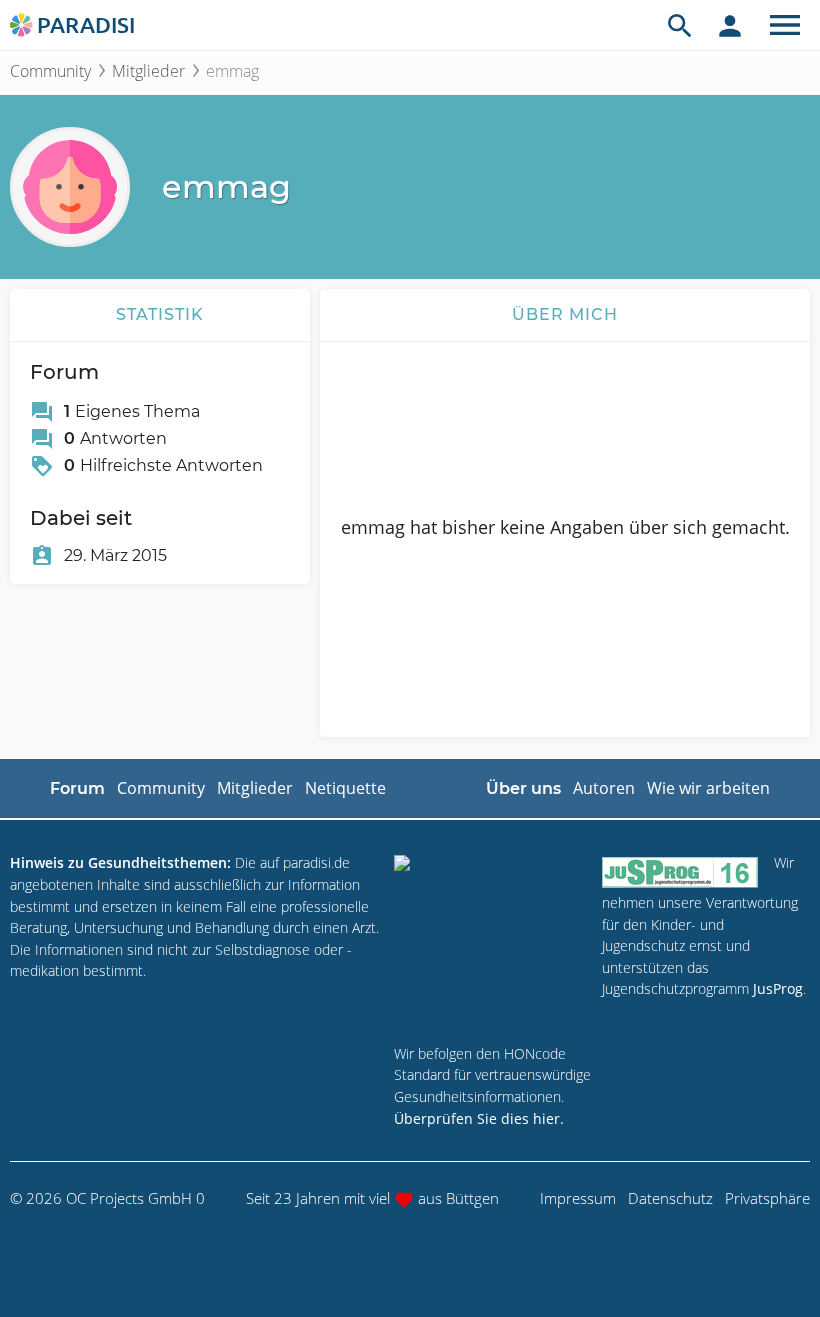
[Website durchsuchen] (680, 25)
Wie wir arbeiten (708, 788)
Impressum (578, 1198)
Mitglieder (148, 71)
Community (50, 71)
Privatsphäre (767, 1198)
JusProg (778, 988)
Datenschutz (670, 1198)
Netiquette (345, 788)
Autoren (604, 788)
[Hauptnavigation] (785, 25)
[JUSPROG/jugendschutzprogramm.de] (680, 871)
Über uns (523, 788)
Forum (77, 788)
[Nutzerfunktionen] (730, 25)
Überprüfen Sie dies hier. (479, 1118)
